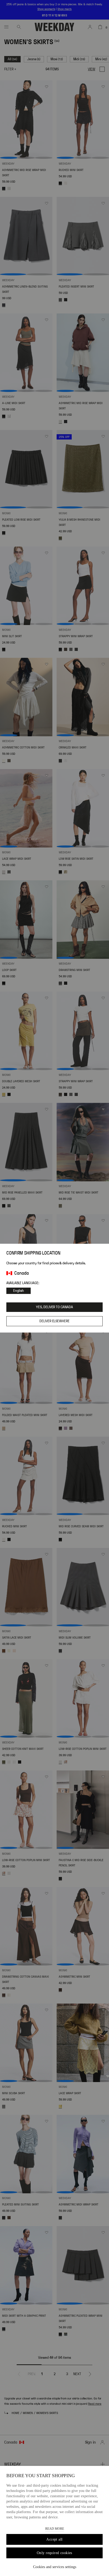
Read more (55, 2529)
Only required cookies (54, 2553)
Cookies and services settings (55, 2567)
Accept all (54, 2539)
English (19, 1291)
